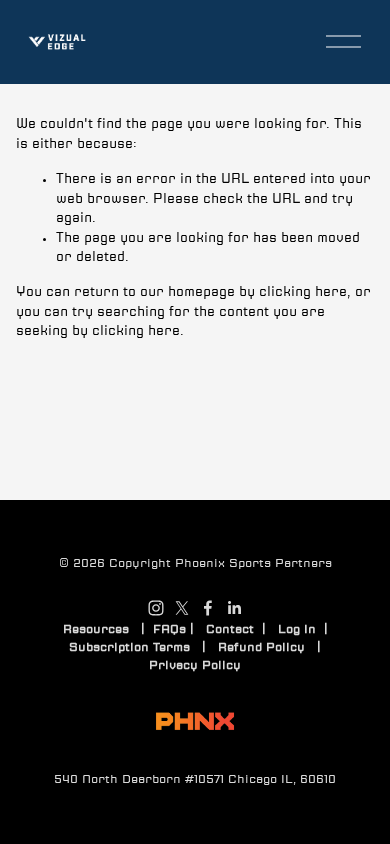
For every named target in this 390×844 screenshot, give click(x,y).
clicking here (303, 292)
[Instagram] (156, 608)
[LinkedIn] (234, 608)
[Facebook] (208, 608)
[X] (182, 608)
